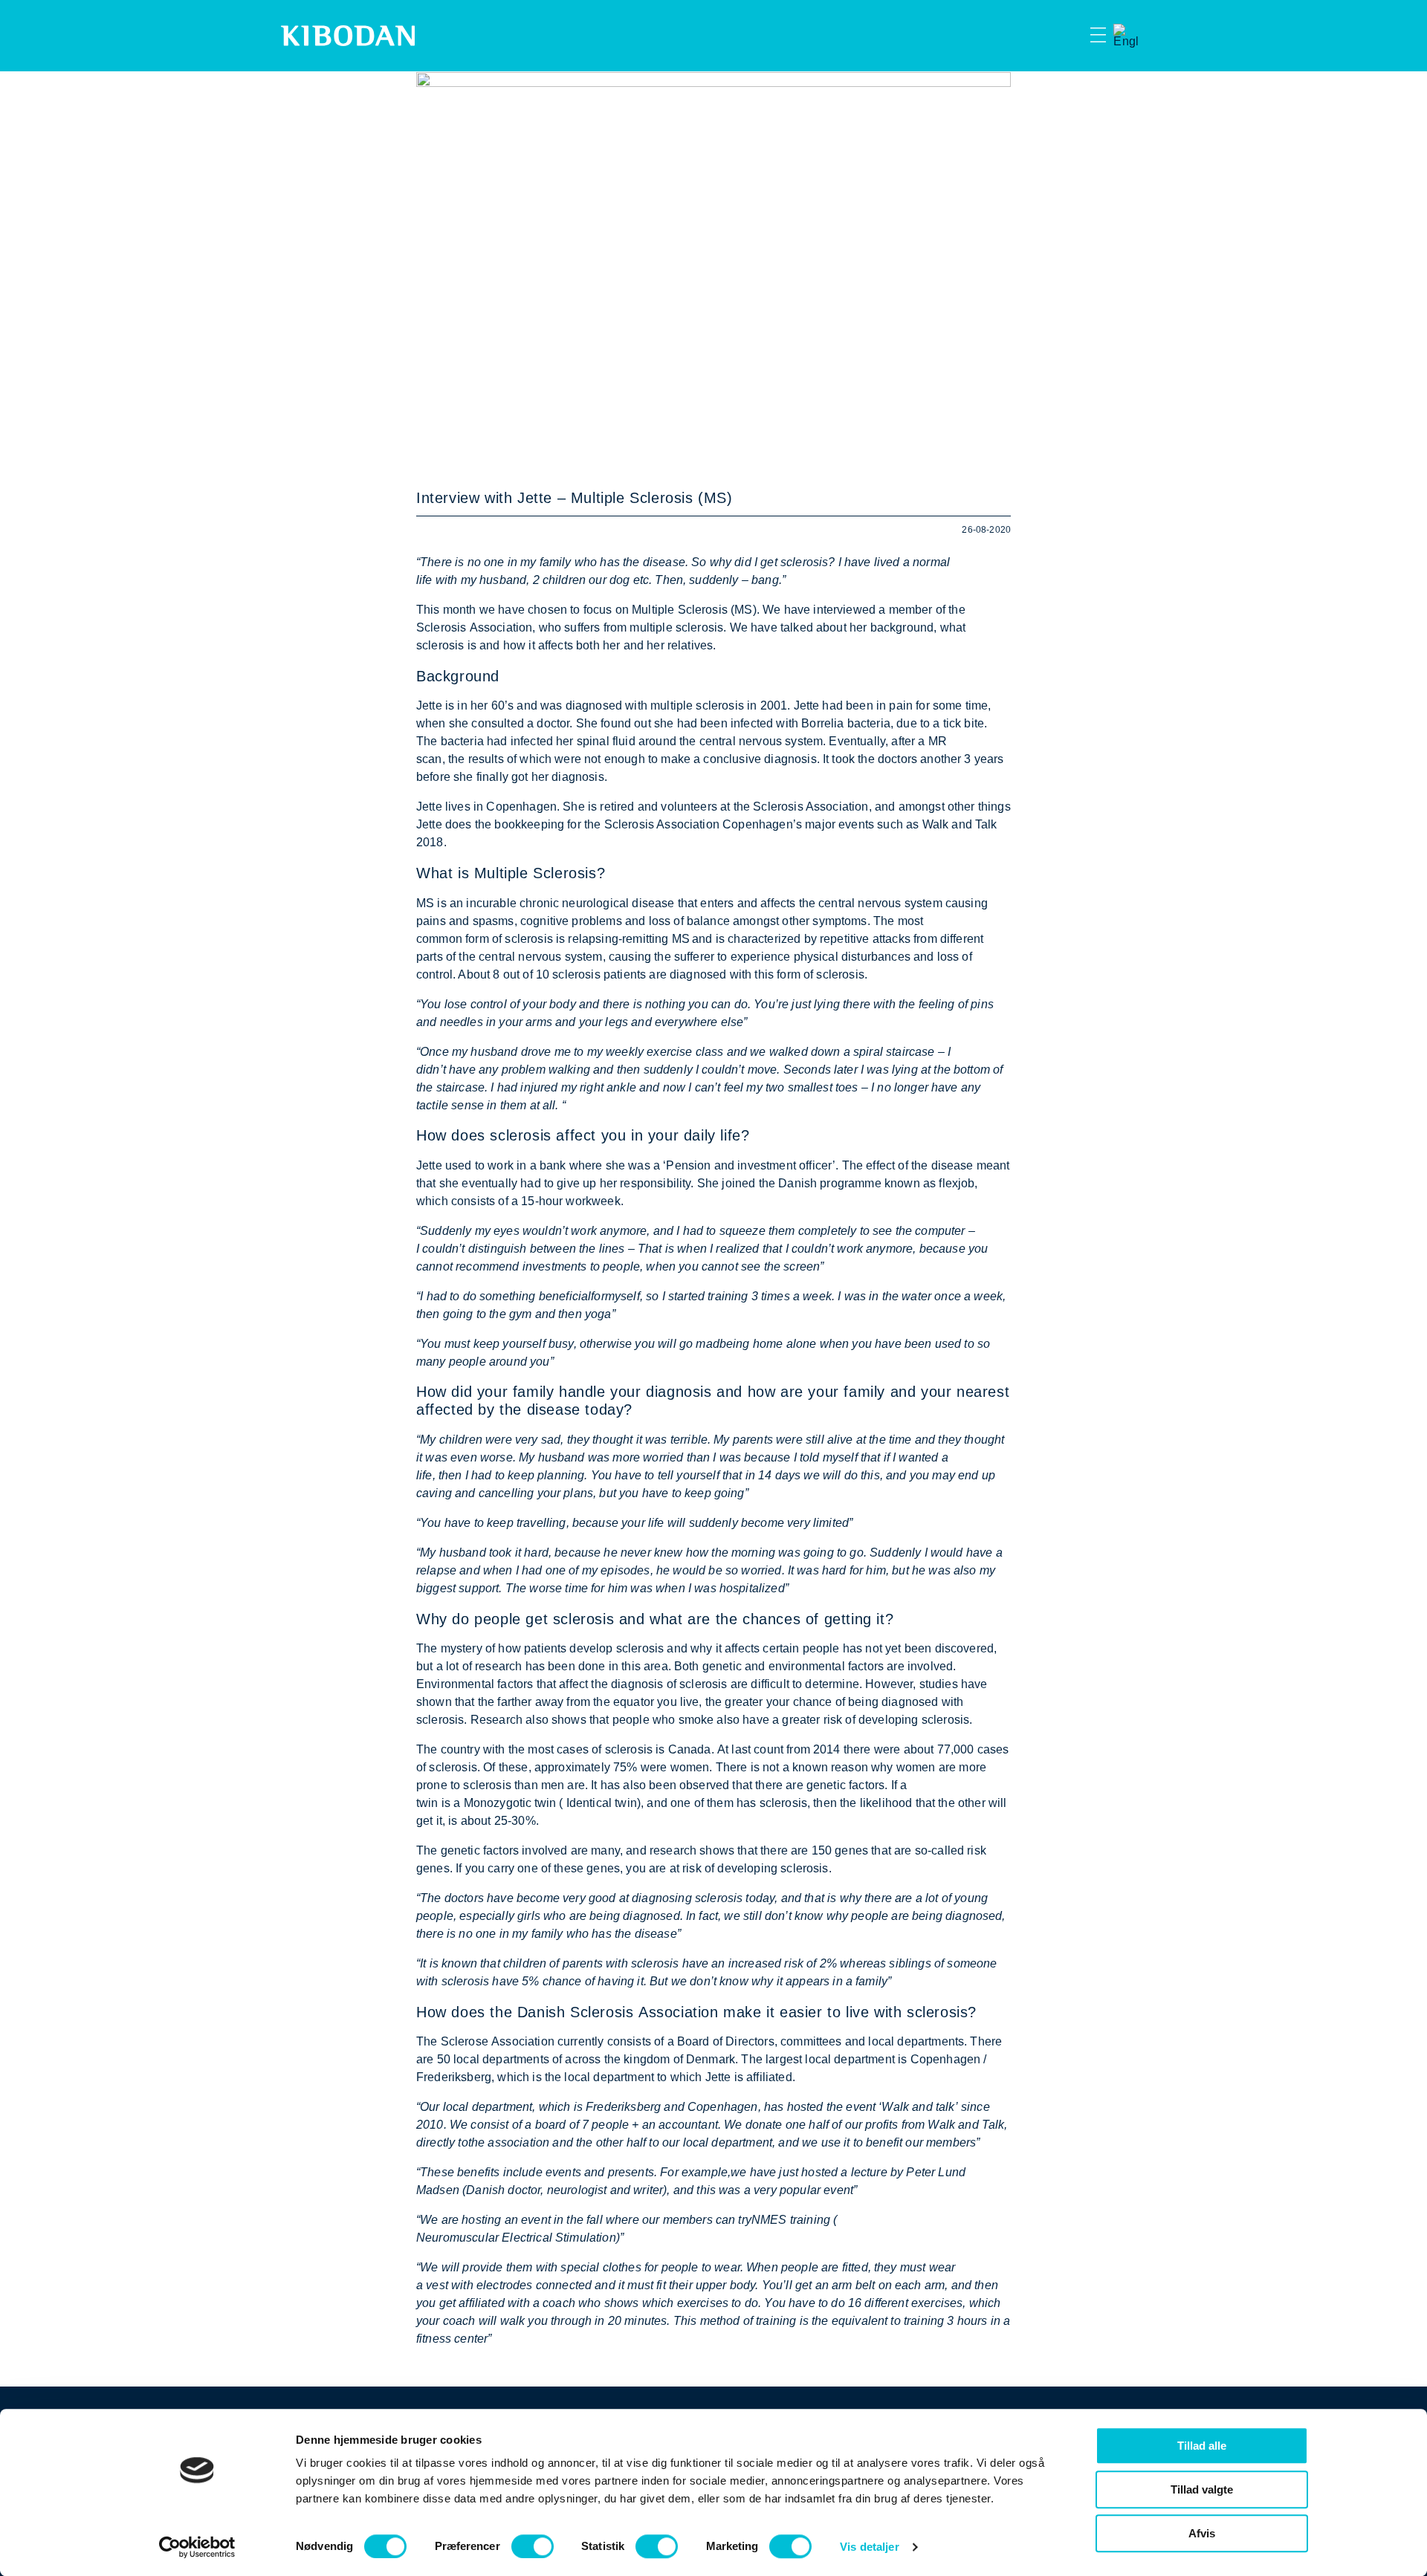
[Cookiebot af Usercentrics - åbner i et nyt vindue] (197, 2547)
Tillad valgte (1202, 2489)
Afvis (1202, 2533)
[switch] (533, 2546)
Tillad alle (1202, 2446)
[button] (1072, 36)
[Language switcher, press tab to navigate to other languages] (1126, 36)
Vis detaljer (870, 2547)
